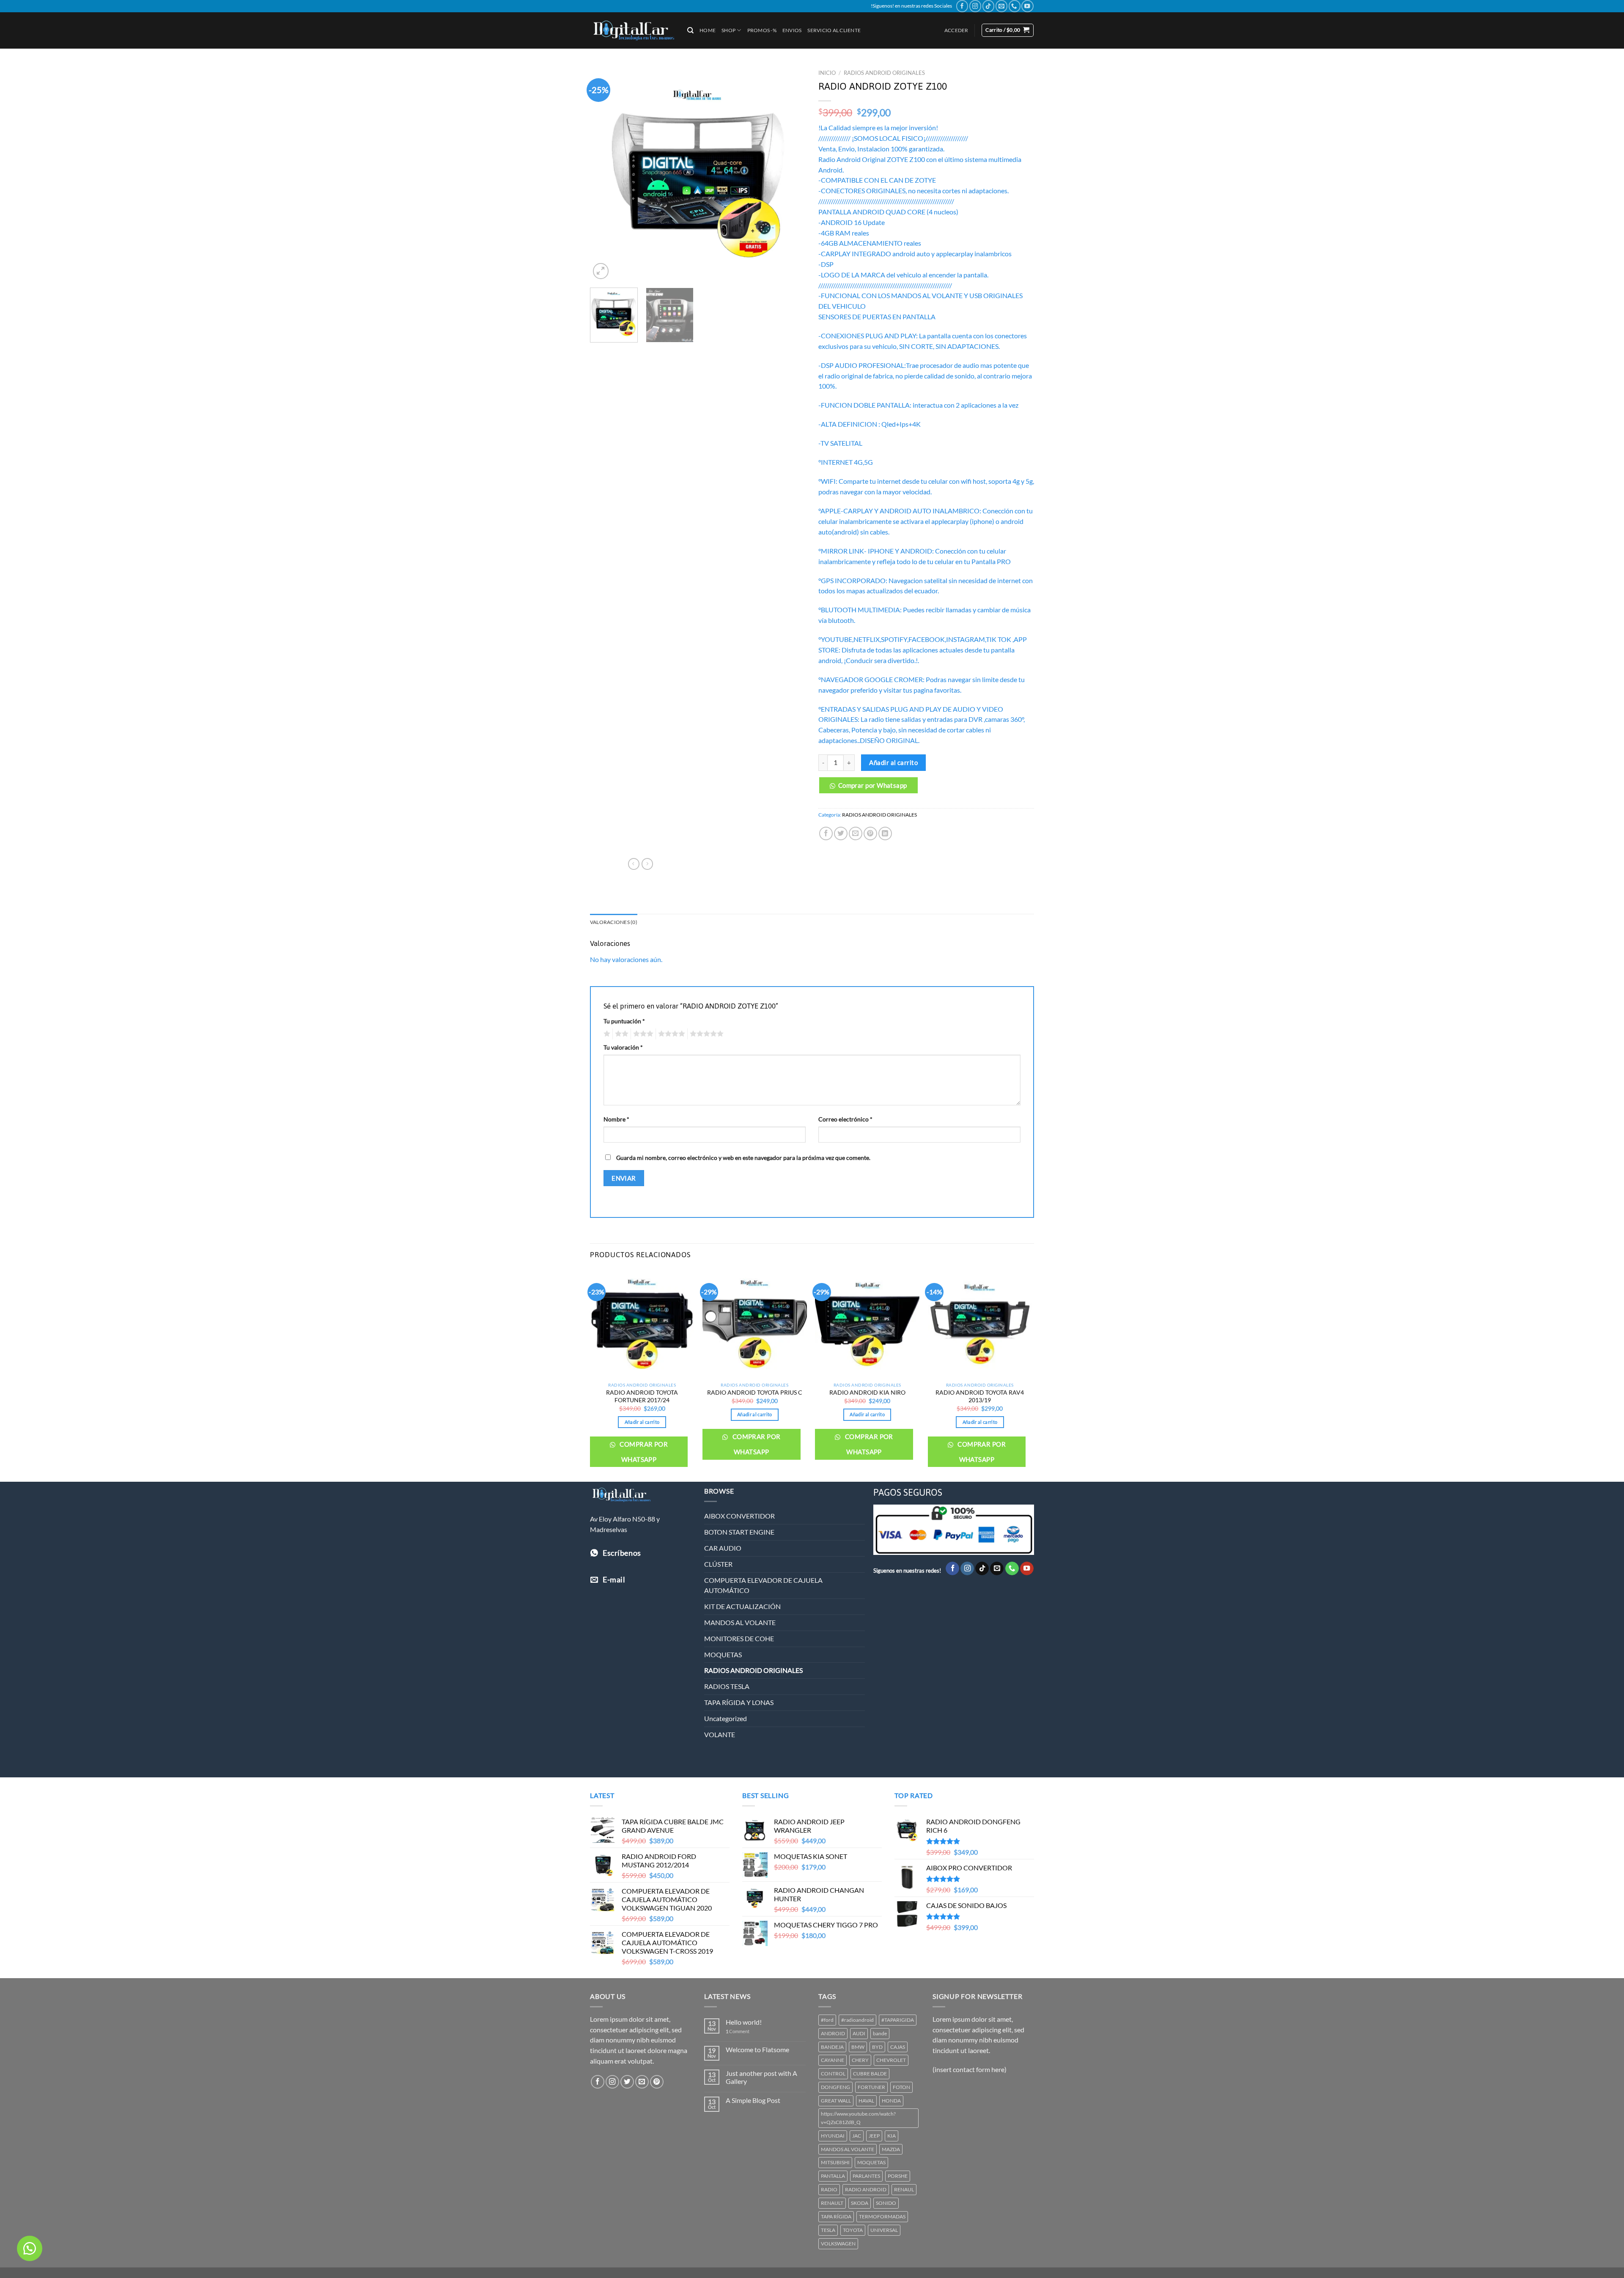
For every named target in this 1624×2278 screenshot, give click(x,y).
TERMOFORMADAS (882, 2216)
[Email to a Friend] (856, 833)
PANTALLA (833, 2176)
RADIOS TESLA (727, 1686)
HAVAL (866, 2101)
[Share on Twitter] (841, 833)
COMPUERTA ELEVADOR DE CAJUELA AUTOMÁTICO (763, 1586)
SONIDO (886, 2203)
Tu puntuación (624, 1021)
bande (880, 2033)
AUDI (859, 2033)
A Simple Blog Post (753, 2100)
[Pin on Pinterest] (870, 833)
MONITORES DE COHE (739, 1639)
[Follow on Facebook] (962, 6)
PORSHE (898, 2176)
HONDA (891, 2101)
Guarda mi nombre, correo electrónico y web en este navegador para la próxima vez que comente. (743, 1158)
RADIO (829, 2189)
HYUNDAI (833, 2136)
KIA (892, 2136)
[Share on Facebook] (826, 833)
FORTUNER (871, 2087)
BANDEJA (832, 2047)
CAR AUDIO (723, 1548)
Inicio (827, 73)
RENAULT (832, 2203)
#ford (827, 2020)
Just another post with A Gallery (761, 2077)
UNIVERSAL (884, 2230)
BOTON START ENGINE (739, 1532)
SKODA (860, 2203)
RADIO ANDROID (866, 2189)
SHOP (728, 30)
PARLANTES (866, 2176)
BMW (858, 2047)
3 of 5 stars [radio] (642, 1034)
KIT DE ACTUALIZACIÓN (742, 1606)
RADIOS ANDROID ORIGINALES (884, 73)
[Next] (791, 173)
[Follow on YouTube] (1027, 6)
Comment (738, 2031)
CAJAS (898, 2047)
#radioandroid (857, 2020)
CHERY (860, 2060)
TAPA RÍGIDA (836, 2216)
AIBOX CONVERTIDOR (739, 1516)
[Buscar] (690, 30)
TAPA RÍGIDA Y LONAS (739, 1702)
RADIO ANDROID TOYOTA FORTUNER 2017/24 (642, 1396)
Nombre (616, 1119)
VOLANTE (720, 1735)
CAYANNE (833, 2060)
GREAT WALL (836, 2101)
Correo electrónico (845, 1119)
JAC (857, 2136)
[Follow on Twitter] (627, 2082)
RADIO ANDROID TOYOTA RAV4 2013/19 (980, 1396)
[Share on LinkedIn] (885, 833)
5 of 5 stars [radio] (705, 1034)
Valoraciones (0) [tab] (614, 922)
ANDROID (833, 2033)
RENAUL (904, 2189)
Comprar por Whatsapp (873, 785)
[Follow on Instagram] (975, 6)
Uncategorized (726, 1719)
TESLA (828, 2230)
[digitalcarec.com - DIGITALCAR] (632, 30)
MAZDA (891, 2149)
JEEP (874, 2136)
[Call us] (1015, 6)
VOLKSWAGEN (838, 2244)
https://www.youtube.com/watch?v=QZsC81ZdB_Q (858, 2118)
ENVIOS (792, 30)
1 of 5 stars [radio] (606, 1034)
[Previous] (605, 173)
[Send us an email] (1001, 6)
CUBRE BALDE (870, 2074)
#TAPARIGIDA (898, 2020)
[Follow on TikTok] (988, 6)
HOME (708, 30)
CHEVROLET (891, 2060)
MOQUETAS (723, 1655)
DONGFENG (835, 2087)
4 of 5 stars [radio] (670, 1034)
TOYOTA (853, 2230)
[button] (871, 788)
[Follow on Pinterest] (657, 2082)
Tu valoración (623, 1047)
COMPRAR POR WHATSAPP (643, 1452)
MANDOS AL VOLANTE (740, 1623)
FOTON (901, 2087)
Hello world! (744, 2022)
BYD (877, 2047)
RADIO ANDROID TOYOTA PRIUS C (755, 1392)
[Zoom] (601, 271)
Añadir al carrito (893, 762)
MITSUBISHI (835, 2162)
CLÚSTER (718, 1564)
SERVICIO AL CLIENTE (834, 30)
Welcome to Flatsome (757, 2050)
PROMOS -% (762, 30)
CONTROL (833, 2074)
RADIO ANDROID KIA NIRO (867, 1392)
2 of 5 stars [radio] (620, 1034)
